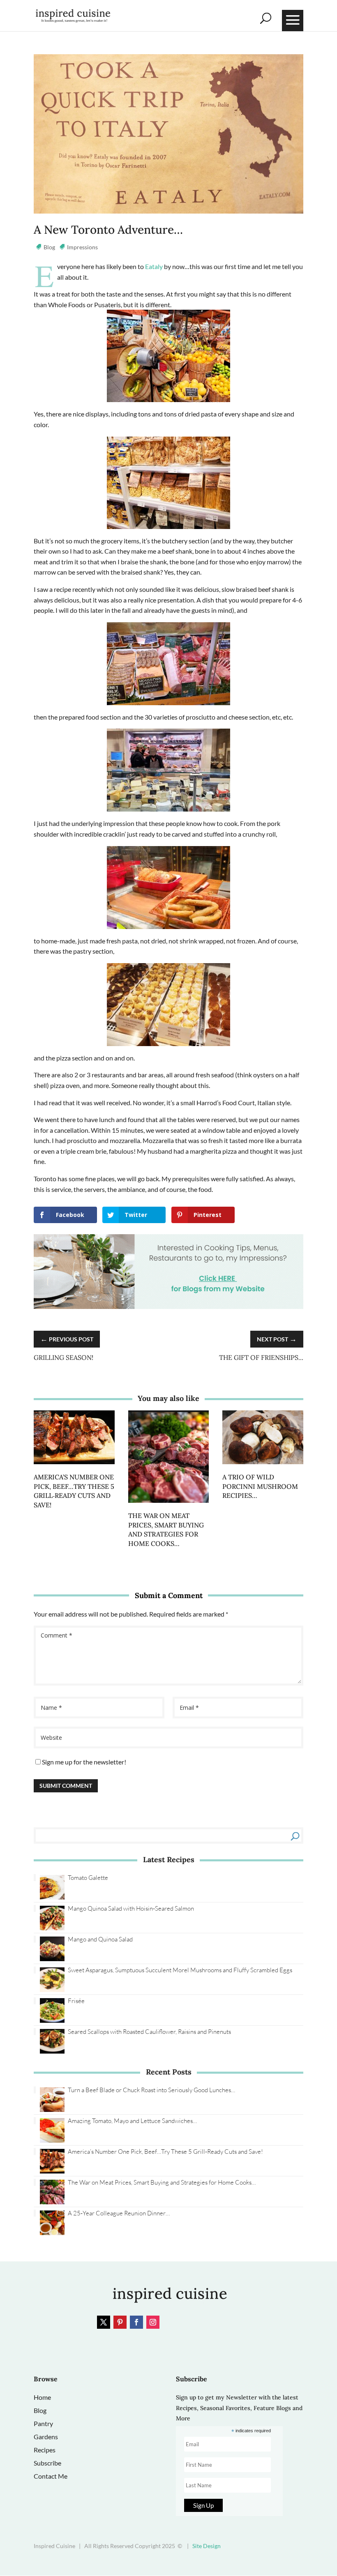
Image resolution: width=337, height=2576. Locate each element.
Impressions (82, 247)
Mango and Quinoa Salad (100, 1939)
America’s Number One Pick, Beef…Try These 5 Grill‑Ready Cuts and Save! (165, 2152)
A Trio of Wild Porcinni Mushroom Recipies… (260, 1486)
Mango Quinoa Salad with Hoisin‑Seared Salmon (131, 1908)
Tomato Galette (88, 1878)
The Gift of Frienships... (261, 1357)
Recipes (45, 2450)
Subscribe (47, 2463)
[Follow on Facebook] (136, 2322)
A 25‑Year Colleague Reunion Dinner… (119, 2213)
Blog (49, 247)
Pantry (43, 2423)
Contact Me (51, 2476)
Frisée (76, 2001)
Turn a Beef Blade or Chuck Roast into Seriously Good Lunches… (151, 2090)
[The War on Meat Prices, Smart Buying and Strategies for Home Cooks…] (169, 1505)
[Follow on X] (104, 2322)
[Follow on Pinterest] (120, 2322)
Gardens (46, 2437)
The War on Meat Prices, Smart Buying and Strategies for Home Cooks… (162, 2182)
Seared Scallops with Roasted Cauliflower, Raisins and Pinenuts (149, 2032)
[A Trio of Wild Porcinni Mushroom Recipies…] (263, 1467)
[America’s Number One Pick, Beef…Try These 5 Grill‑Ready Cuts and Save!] (74, 1467)
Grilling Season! (63, 1357)
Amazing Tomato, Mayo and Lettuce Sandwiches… (132, 2121)
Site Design (207, 2546)
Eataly (153, 266)
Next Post (277, 1339)
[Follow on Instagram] (153, 2322)
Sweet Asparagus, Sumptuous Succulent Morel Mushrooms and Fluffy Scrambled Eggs (180, 1970)
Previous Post (67, 1339)
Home (42, 2397)
